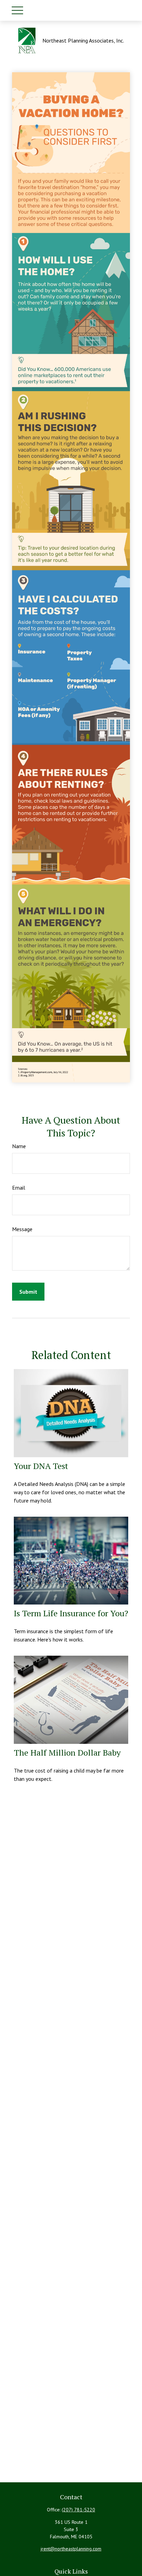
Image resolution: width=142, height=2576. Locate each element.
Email (19, 1188)
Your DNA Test (41, 1466)
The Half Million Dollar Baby (67, 1752)
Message (22, 1229)
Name (19, 1146)
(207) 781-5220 (78, 2510)
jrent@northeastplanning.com (71, 2549)
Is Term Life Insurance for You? (71, 1613)
